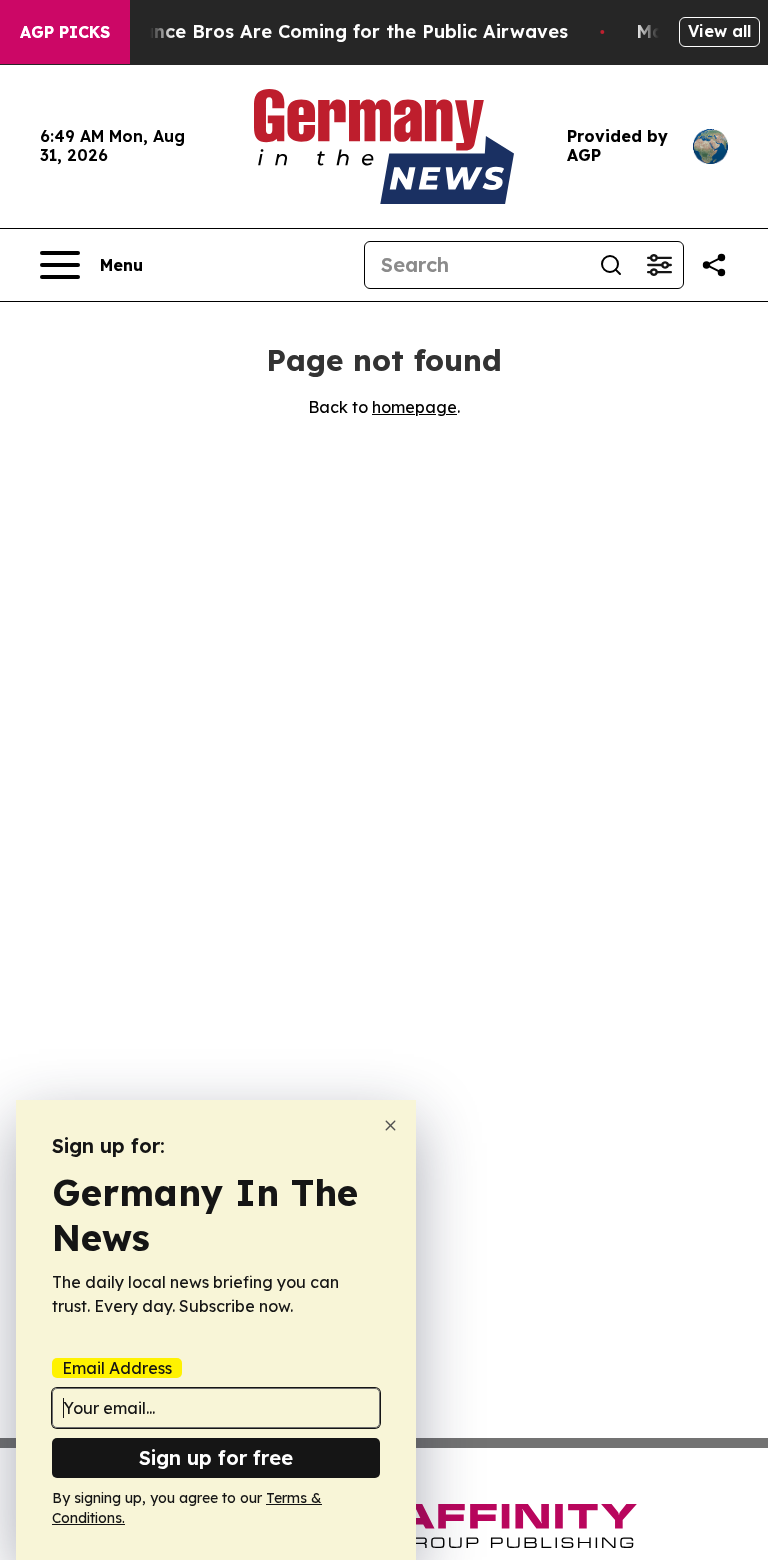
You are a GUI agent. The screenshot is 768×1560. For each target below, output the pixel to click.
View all (719, 31)
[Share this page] (714, 265)
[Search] (611, 265)
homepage (414, 407)
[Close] (390, 1125)
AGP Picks (65, 32)
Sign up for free (216, 1457)
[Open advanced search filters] (659, 265)
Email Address (117, 1368)
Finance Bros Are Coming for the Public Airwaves (341, 31)
